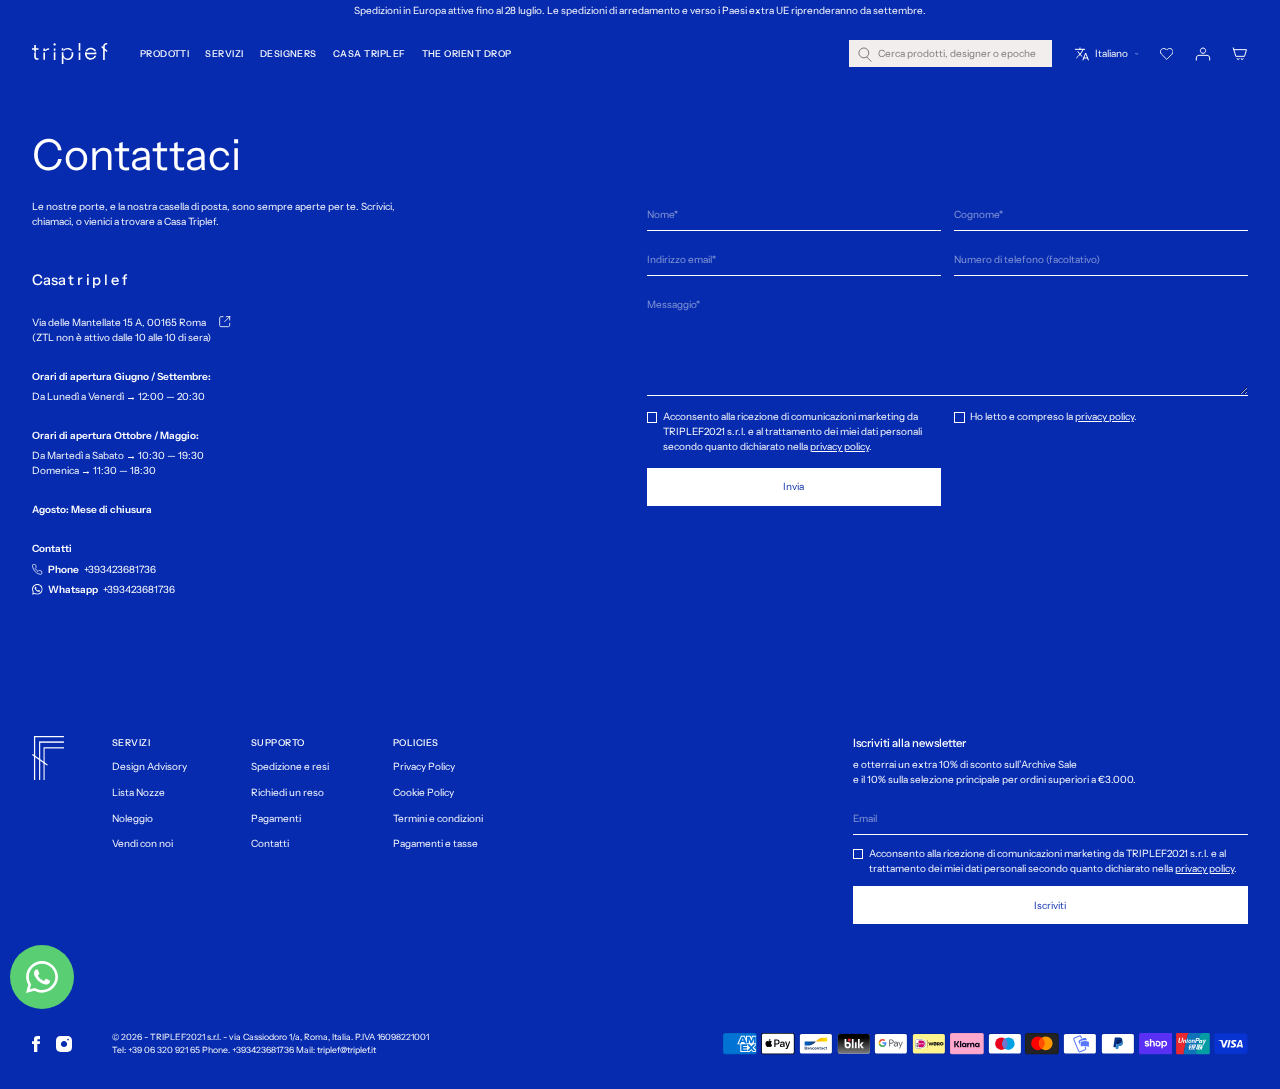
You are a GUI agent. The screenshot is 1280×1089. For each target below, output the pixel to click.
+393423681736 (263, 1050)
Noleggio (132, 818)
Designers (288, 53)
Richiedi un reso (287, 792)
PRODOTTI (165, 53)
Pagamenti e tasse (435, 843)
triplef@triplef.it (346, 1050)
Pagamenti (276, 818)
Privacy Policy (424, 766)
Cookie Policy (423, 792)
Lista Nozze (138, 792)
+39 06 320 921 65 (164, 1050)
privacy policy (839, 446)
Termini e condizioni (438, 818)
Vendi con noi (142, 843)
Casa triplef (369, 53)
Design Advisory (149, 766)
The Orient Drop (467, 53)
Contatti (270, 843)
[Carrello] (1240, 54)
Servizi (224, 53)
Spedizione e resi (290, 766)
